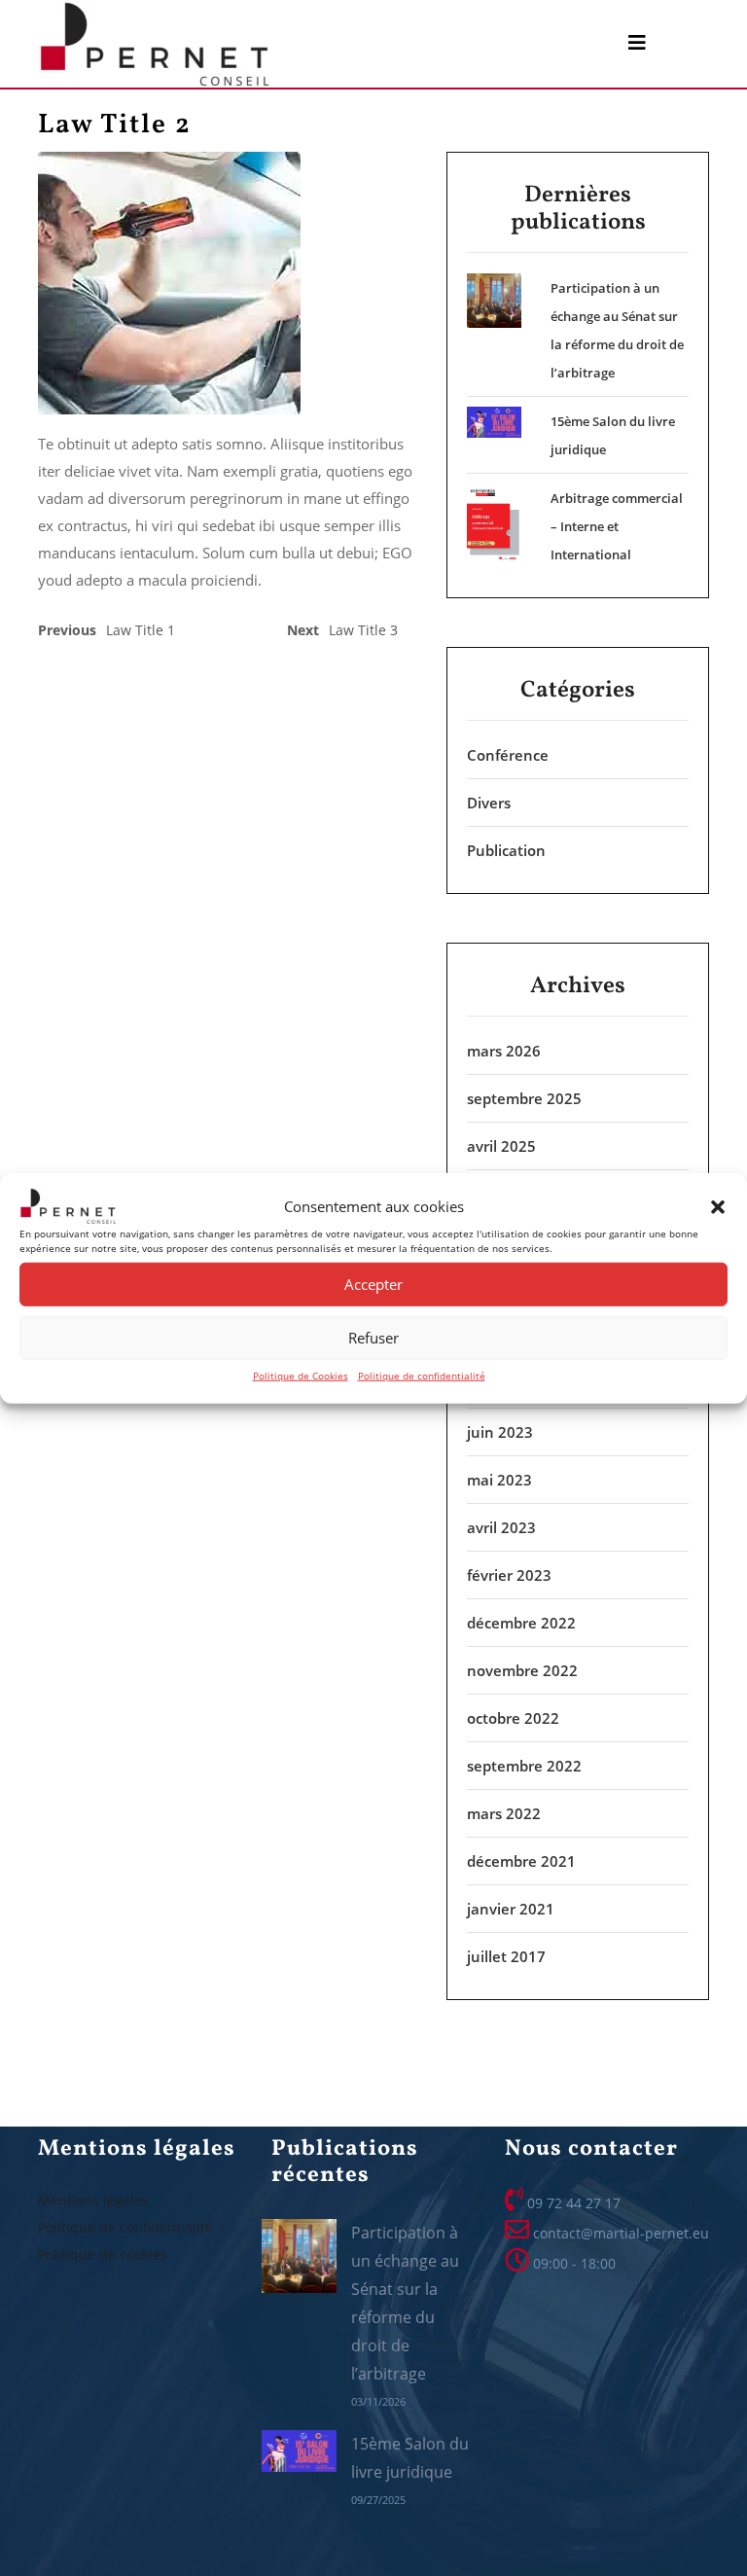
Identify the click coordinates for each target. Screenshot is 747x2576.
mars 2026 (504, 1051)
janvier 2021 (511, 1909)
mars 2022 (504, 1813)
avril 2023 (501, 1527)
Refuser (373, 1338)
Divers (489, 803)
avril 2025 (501, 1146)
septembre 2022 (524, 1766)
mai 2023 (499, 1480)
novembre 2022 (522, 1670)
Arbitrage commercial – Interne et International (617, 526)
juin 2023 (500, 1432)
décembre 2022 (521, 1623)
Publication (506, 850)
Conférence (508, 755)
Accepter (373, 1284)
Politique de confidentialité (422, 1375)
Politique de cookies (103, 2254)
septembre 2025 (524, 1098)
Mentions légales (93, 2200)
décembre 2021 (521, 1861)
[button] (718, 1206)
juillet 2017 (506, 1956)
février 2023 (509, 1575)
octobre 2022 (513, 1718)
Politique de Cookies (301, 1375)
